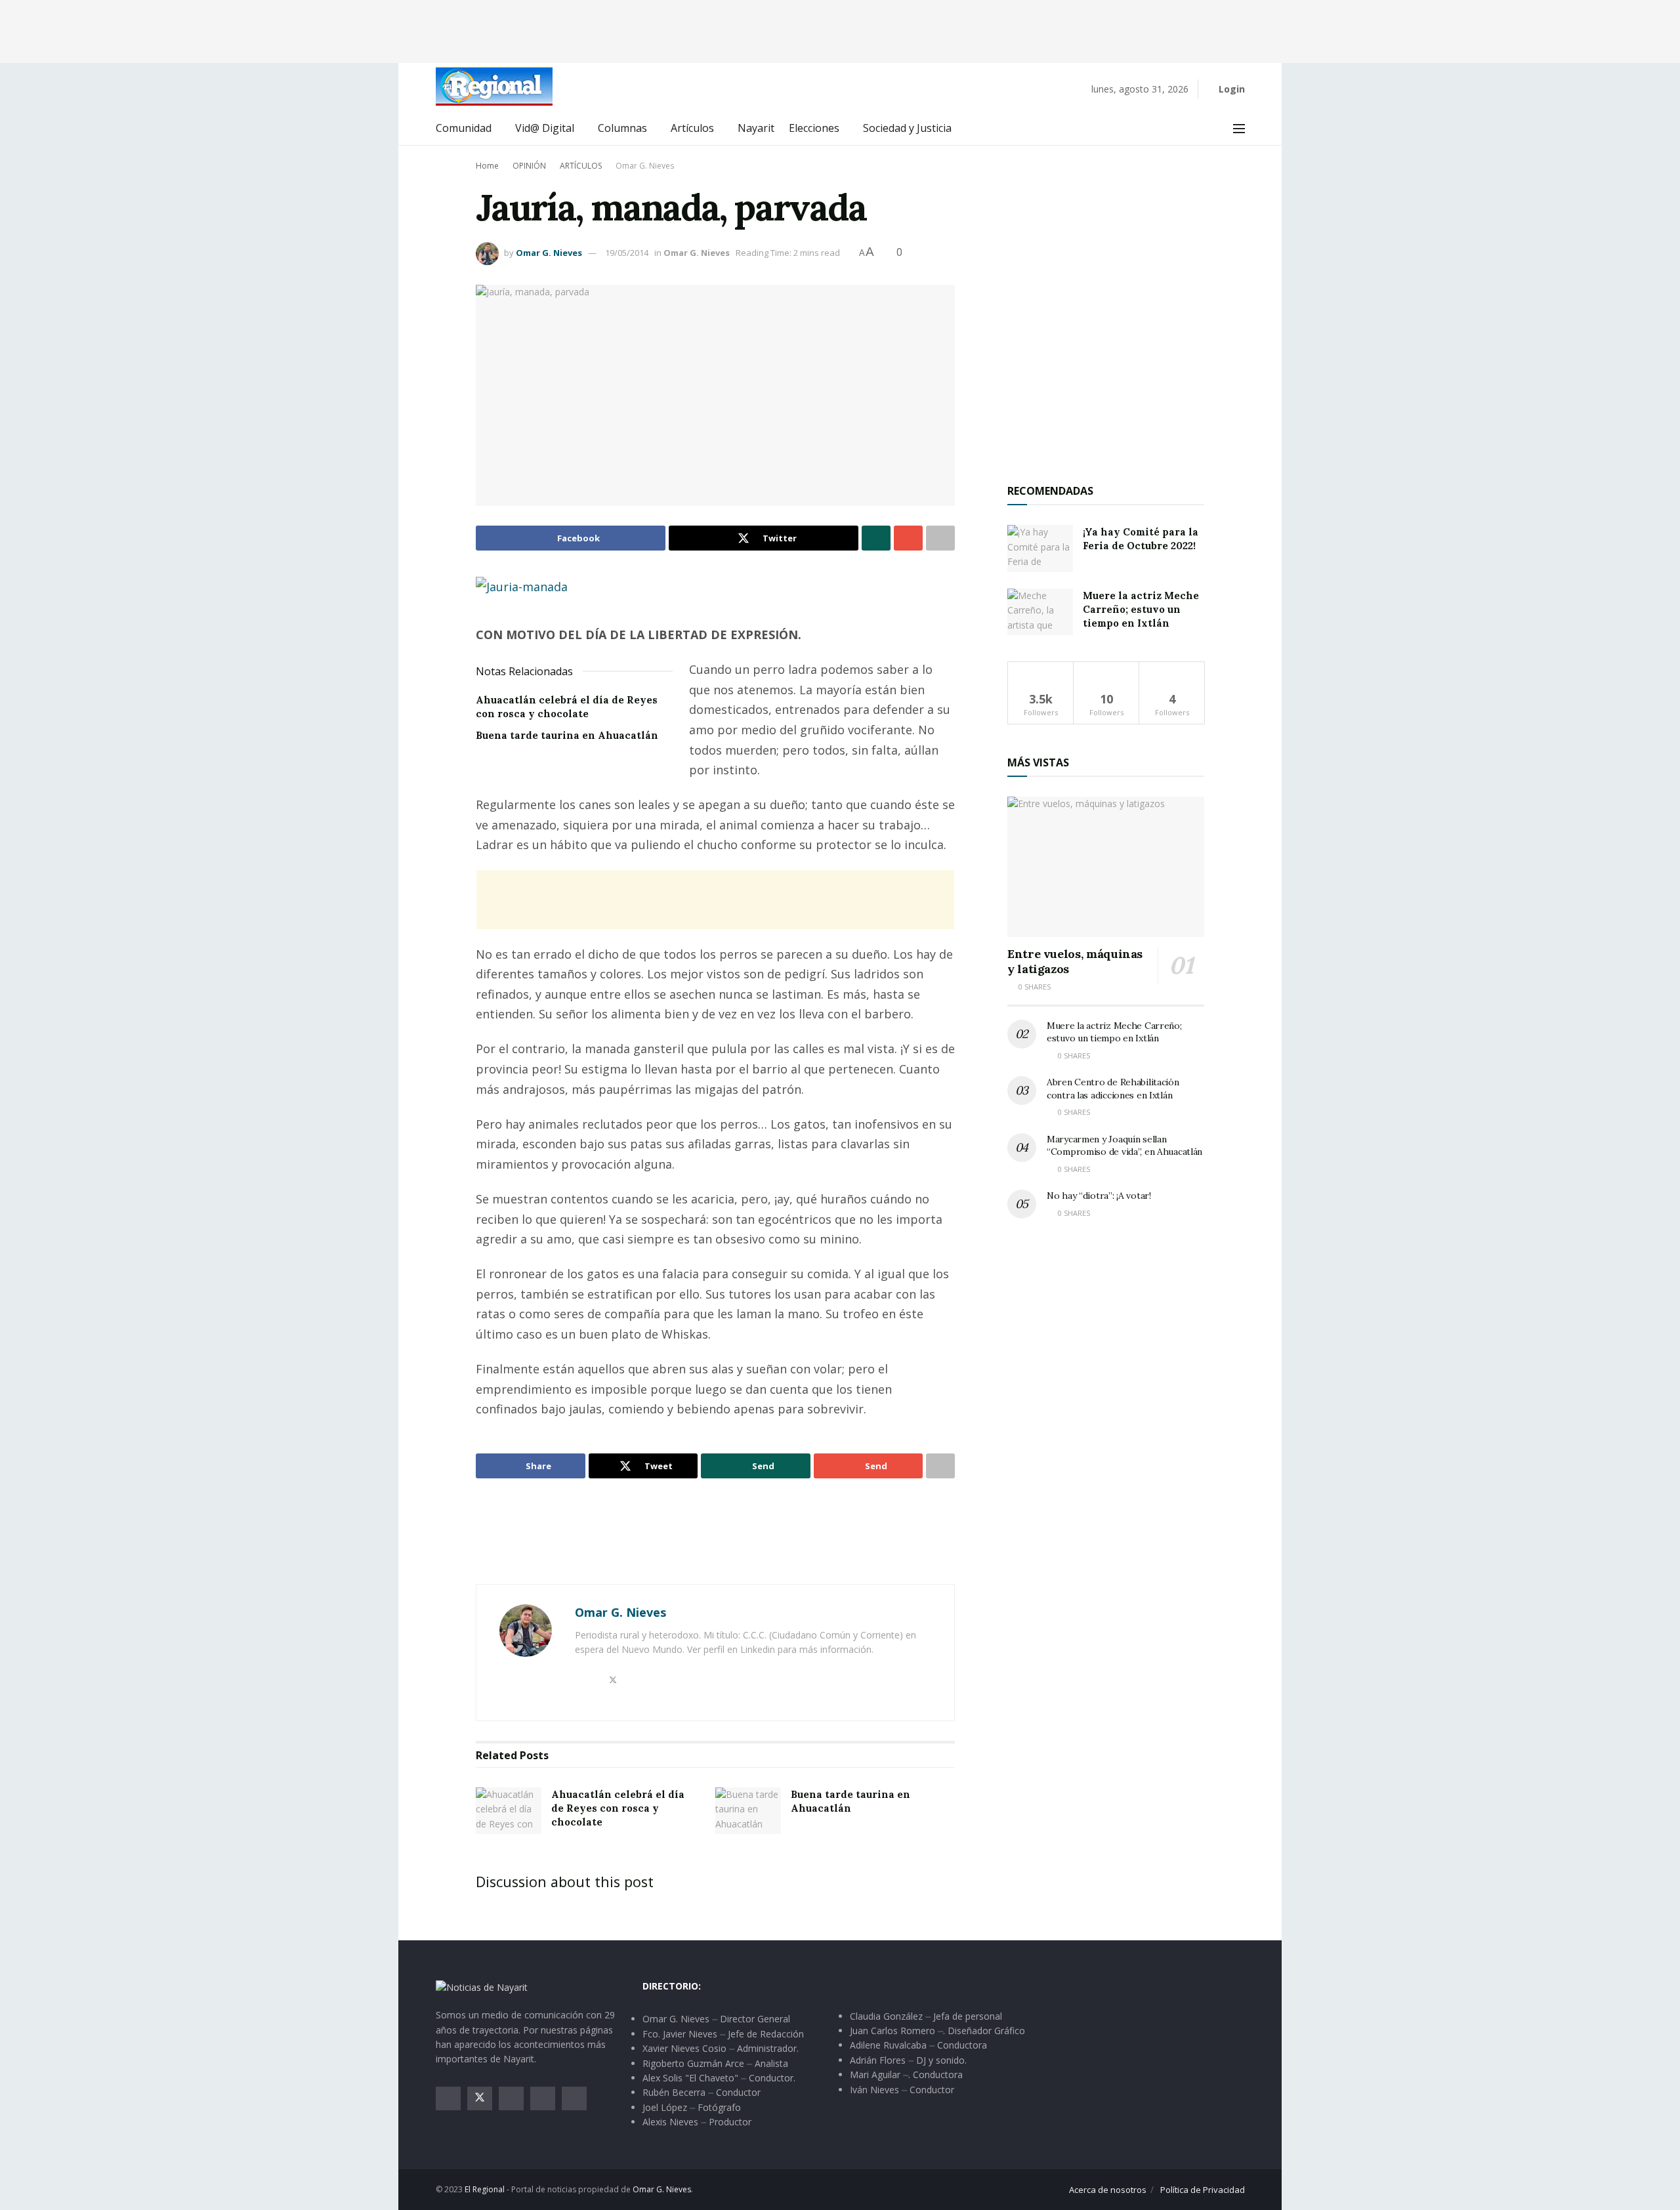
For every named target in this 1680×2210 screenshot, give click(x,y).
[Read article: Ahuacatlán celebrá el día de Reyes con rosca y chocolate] (509, 1811)
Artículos (692, 128)
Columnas (622, 128)
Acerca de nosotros (1108, 2190)
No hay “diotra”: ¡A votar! (1099, 1196)
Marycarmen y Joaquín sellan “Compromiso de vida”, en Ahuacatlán (1124, 1146)
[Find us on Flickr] (574, 2098)
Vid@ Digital (545, 128)
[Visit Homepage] (494, 86)
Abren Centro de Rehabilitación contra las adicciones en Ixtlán (1113, 1089)
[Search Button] (1210, 129)
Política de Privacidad (1203, 2190)
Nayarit (756, 128)
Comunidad (464, 128)
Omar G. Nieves (645, 166)
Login (1230, 89)
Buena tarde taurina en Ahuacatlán (567, 735)
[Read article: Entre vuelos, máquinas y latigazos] (1106, 867)
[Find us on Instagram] (511, 2098)
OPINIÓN (529, 166)
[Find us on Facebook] (448, 2098)
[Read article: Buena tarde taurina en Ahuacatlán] (748, 1811)
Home (487, 166)
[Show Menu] (1239, 129)
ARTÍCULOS (581, 166)
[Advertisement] (840, 30)
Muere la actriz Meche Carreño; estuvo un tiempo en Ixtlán (1141, 609)
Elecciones (814, 128)
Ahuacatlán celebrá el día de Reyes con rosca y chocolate (618, 1808)
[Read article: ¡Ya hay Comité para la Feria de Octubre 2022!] (1040, 549)
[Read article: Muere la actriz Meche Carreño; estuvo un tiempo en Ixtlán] (1040, 612)
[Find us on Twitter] (480, 2098)
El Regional (485, 2189)
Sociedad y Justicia (907, 128)
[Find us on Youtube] (543, 2098)
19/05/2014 (627, 253)
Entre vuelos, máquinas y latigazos (1075, 961)
